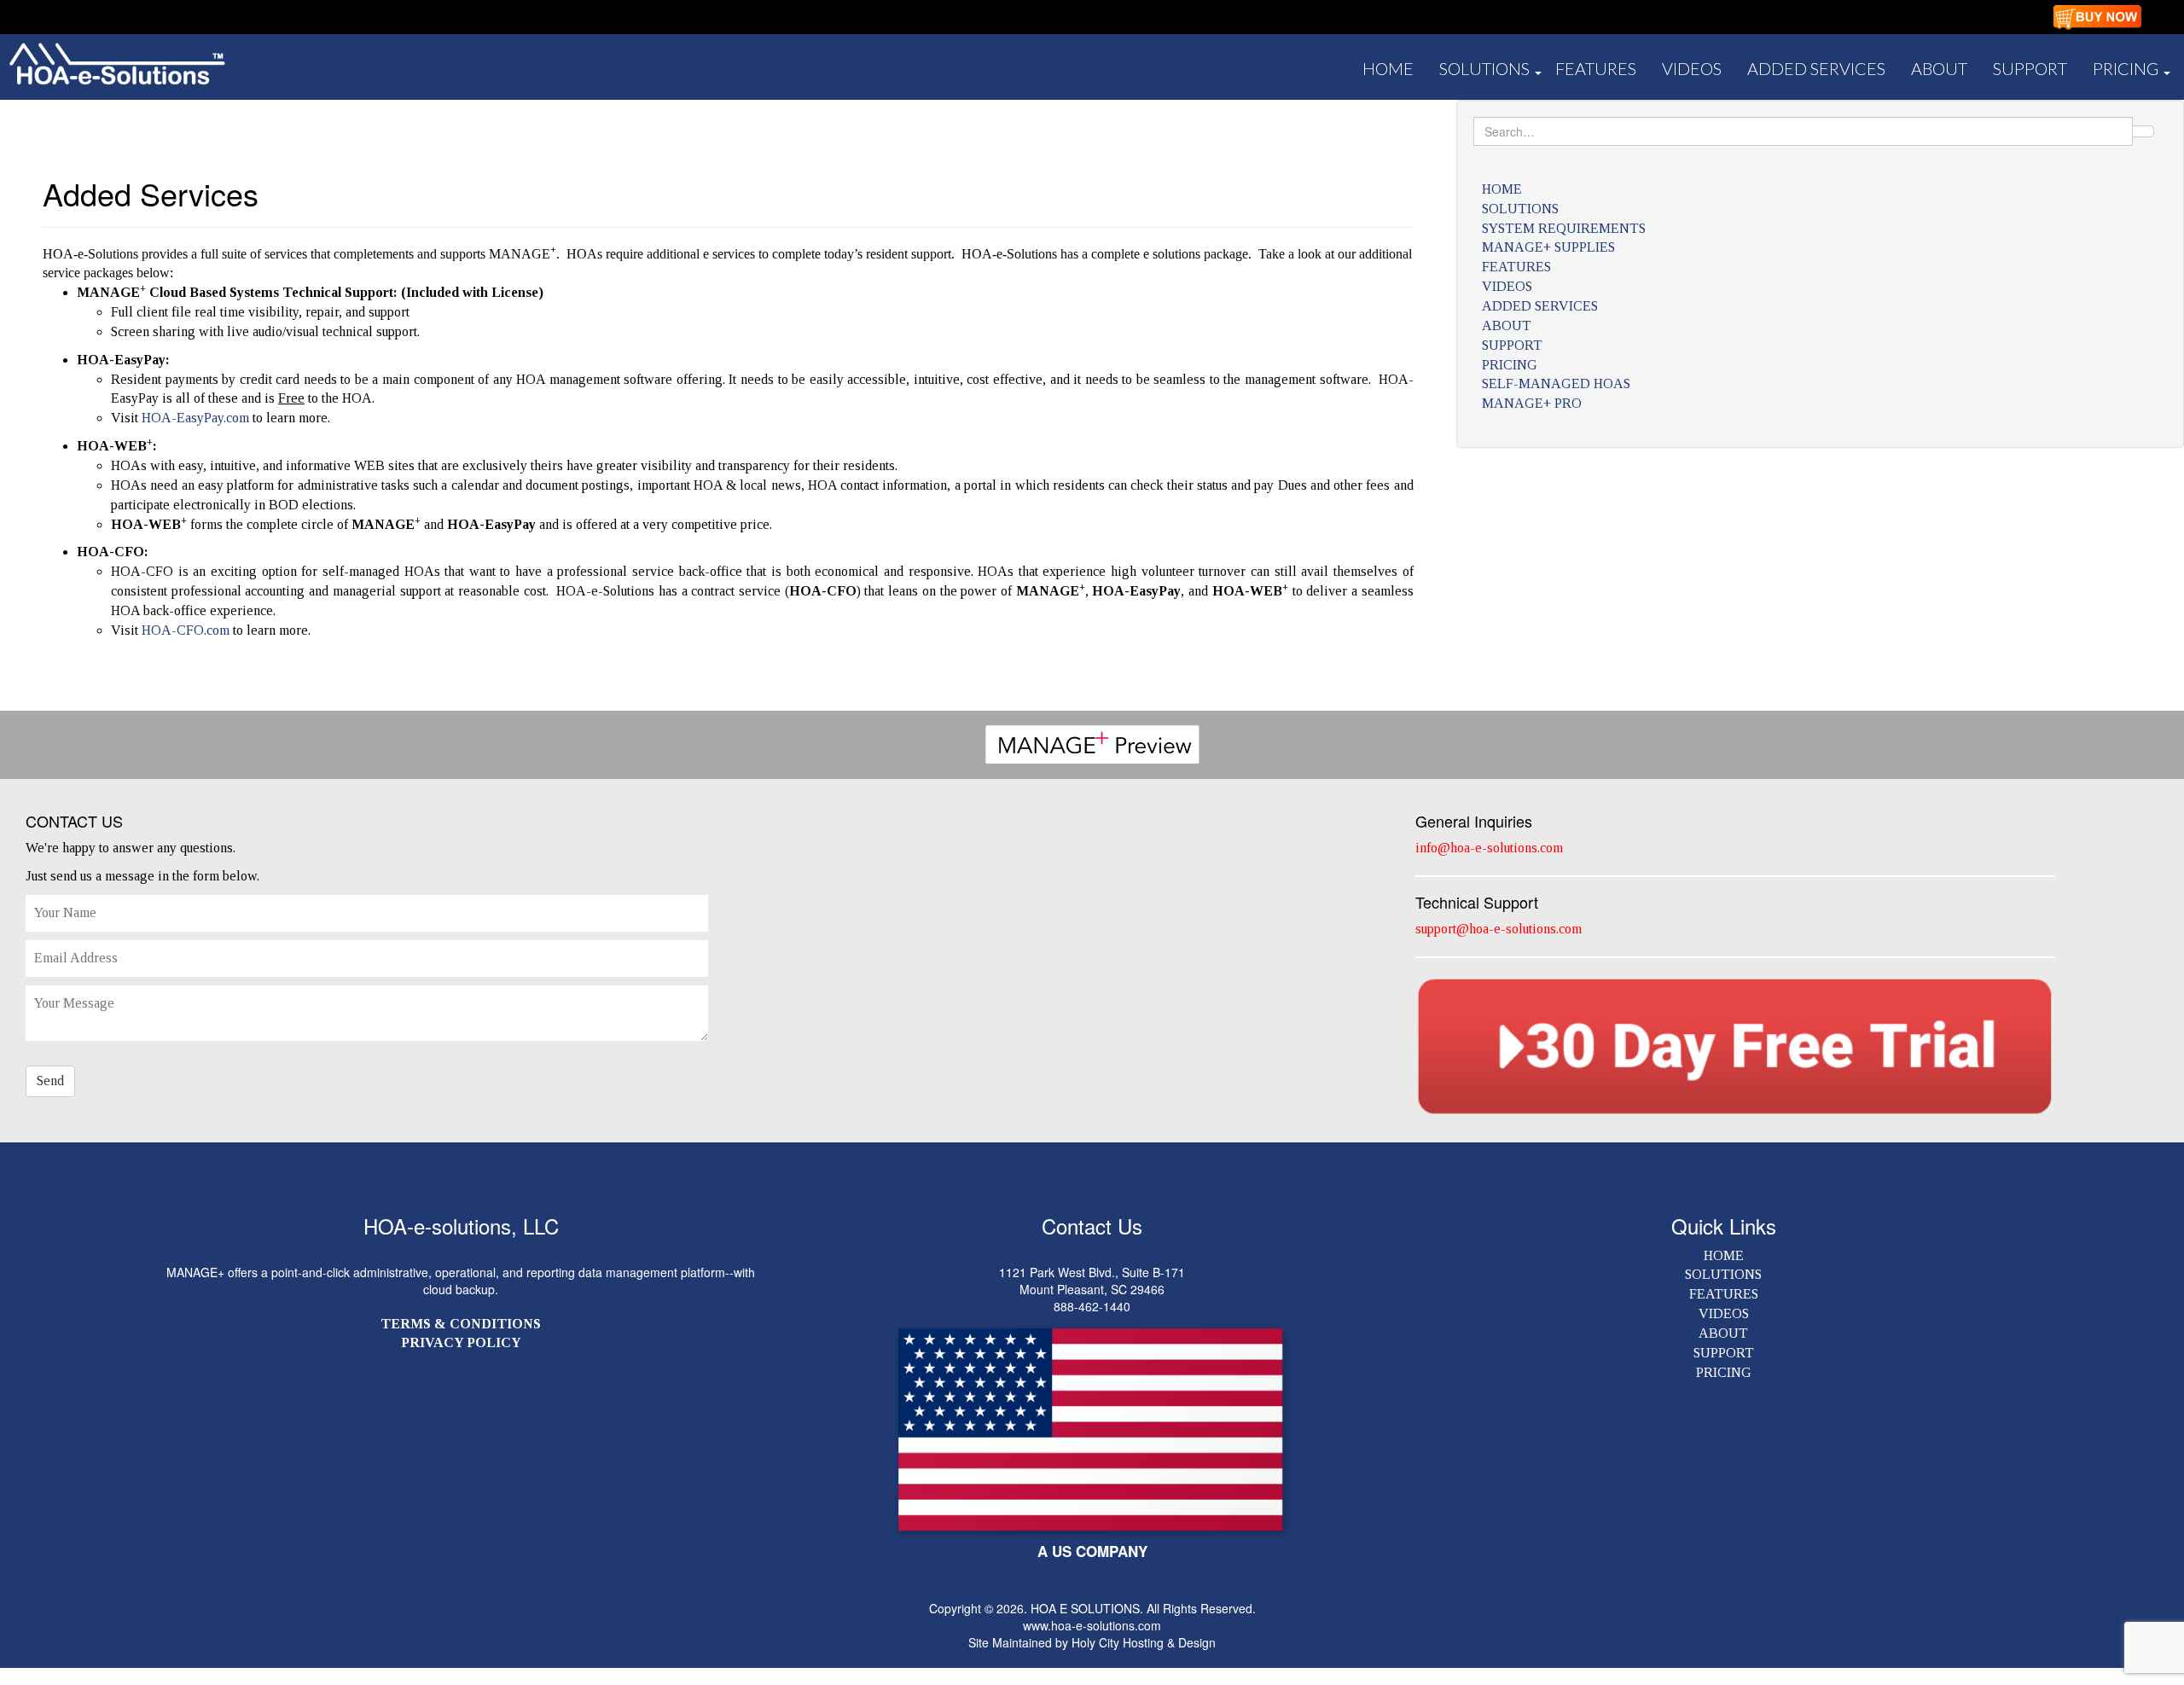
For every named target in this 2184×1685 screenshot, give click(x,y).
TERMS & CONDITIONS (461, 1324)
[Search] (2143, 131)
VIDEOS (1724, 1313)
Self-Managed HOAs (1556, 383)
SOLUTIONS (1484, 68)
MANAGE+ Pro (1532, 403)
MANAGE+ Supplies (1548, 247)
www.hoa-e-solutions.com (1092, 1625)
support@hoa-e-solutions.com (1499, 929)
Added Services (1816, 68)
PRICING (2126, 68)
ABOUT (1939, 68)
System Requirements (1564, 228)
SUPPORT (2030, 68)
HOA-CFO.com (186, 630)
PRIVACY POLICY (461, 1342)
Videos (1692, 68)
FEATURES (1596, 68)
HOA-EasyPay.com (195, 418)
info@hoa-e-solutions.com (1489, 848)
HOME (1388, 68)
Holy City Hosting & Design (1144, 1642)
